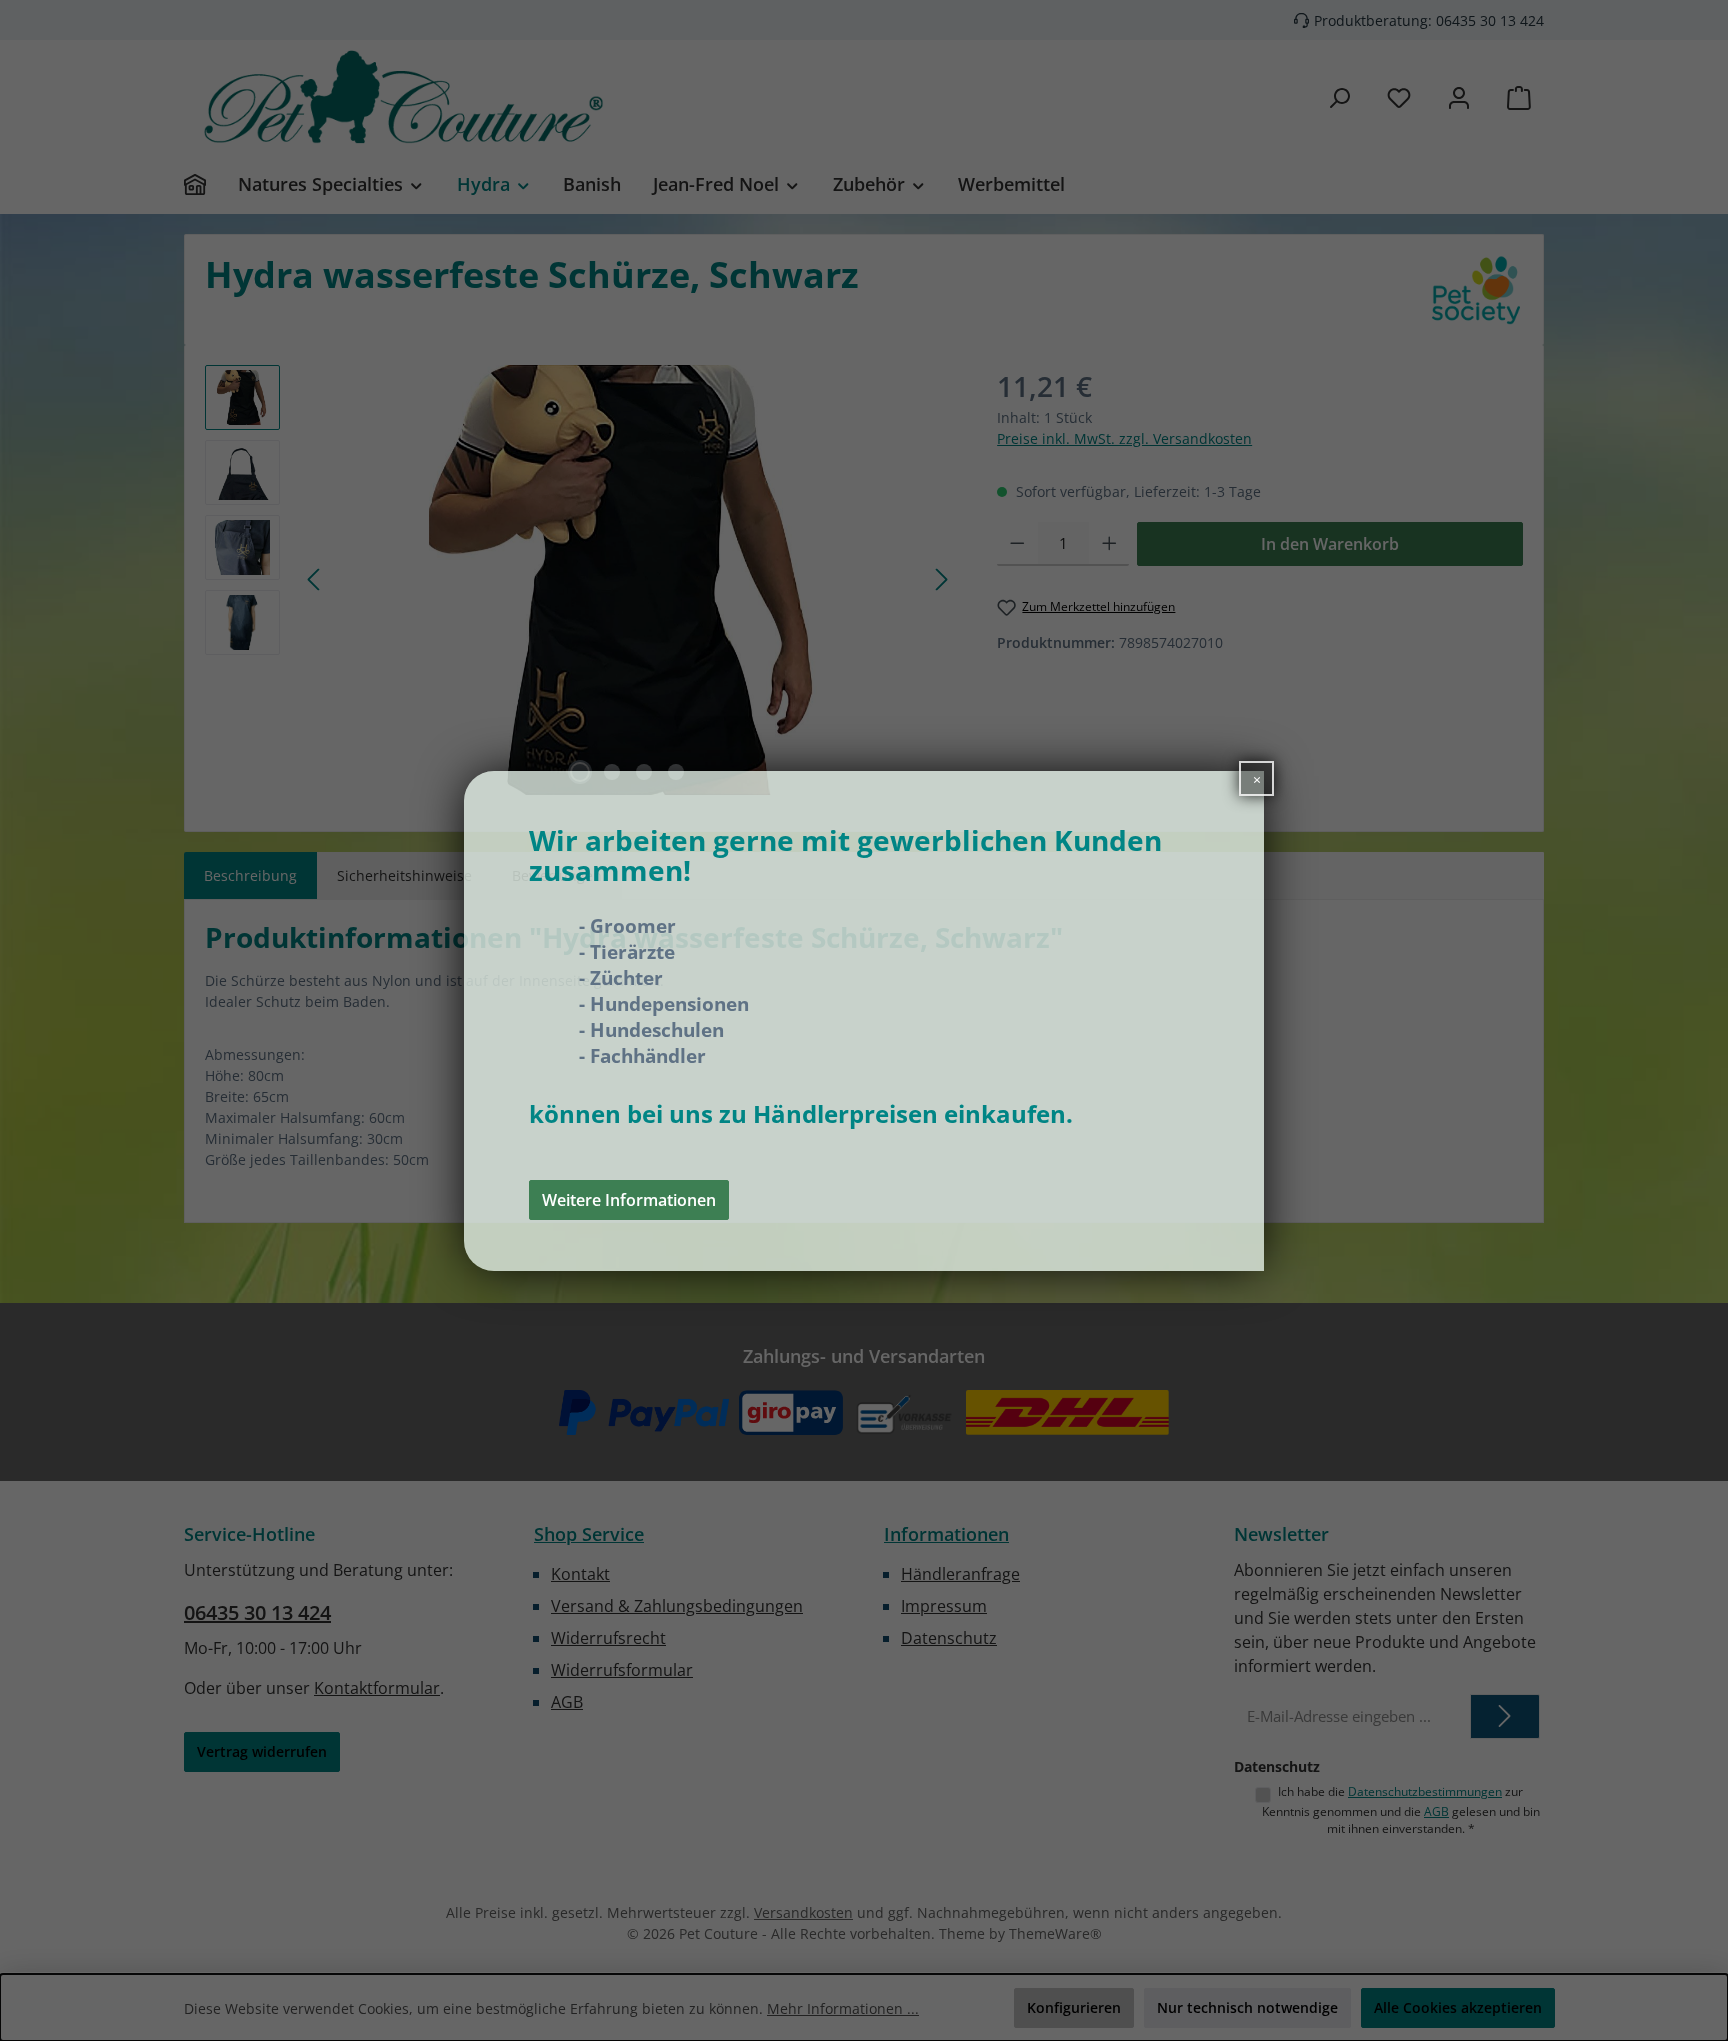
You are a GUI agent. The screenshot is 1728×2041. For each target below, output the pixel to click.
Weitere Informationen (629, 1199)
